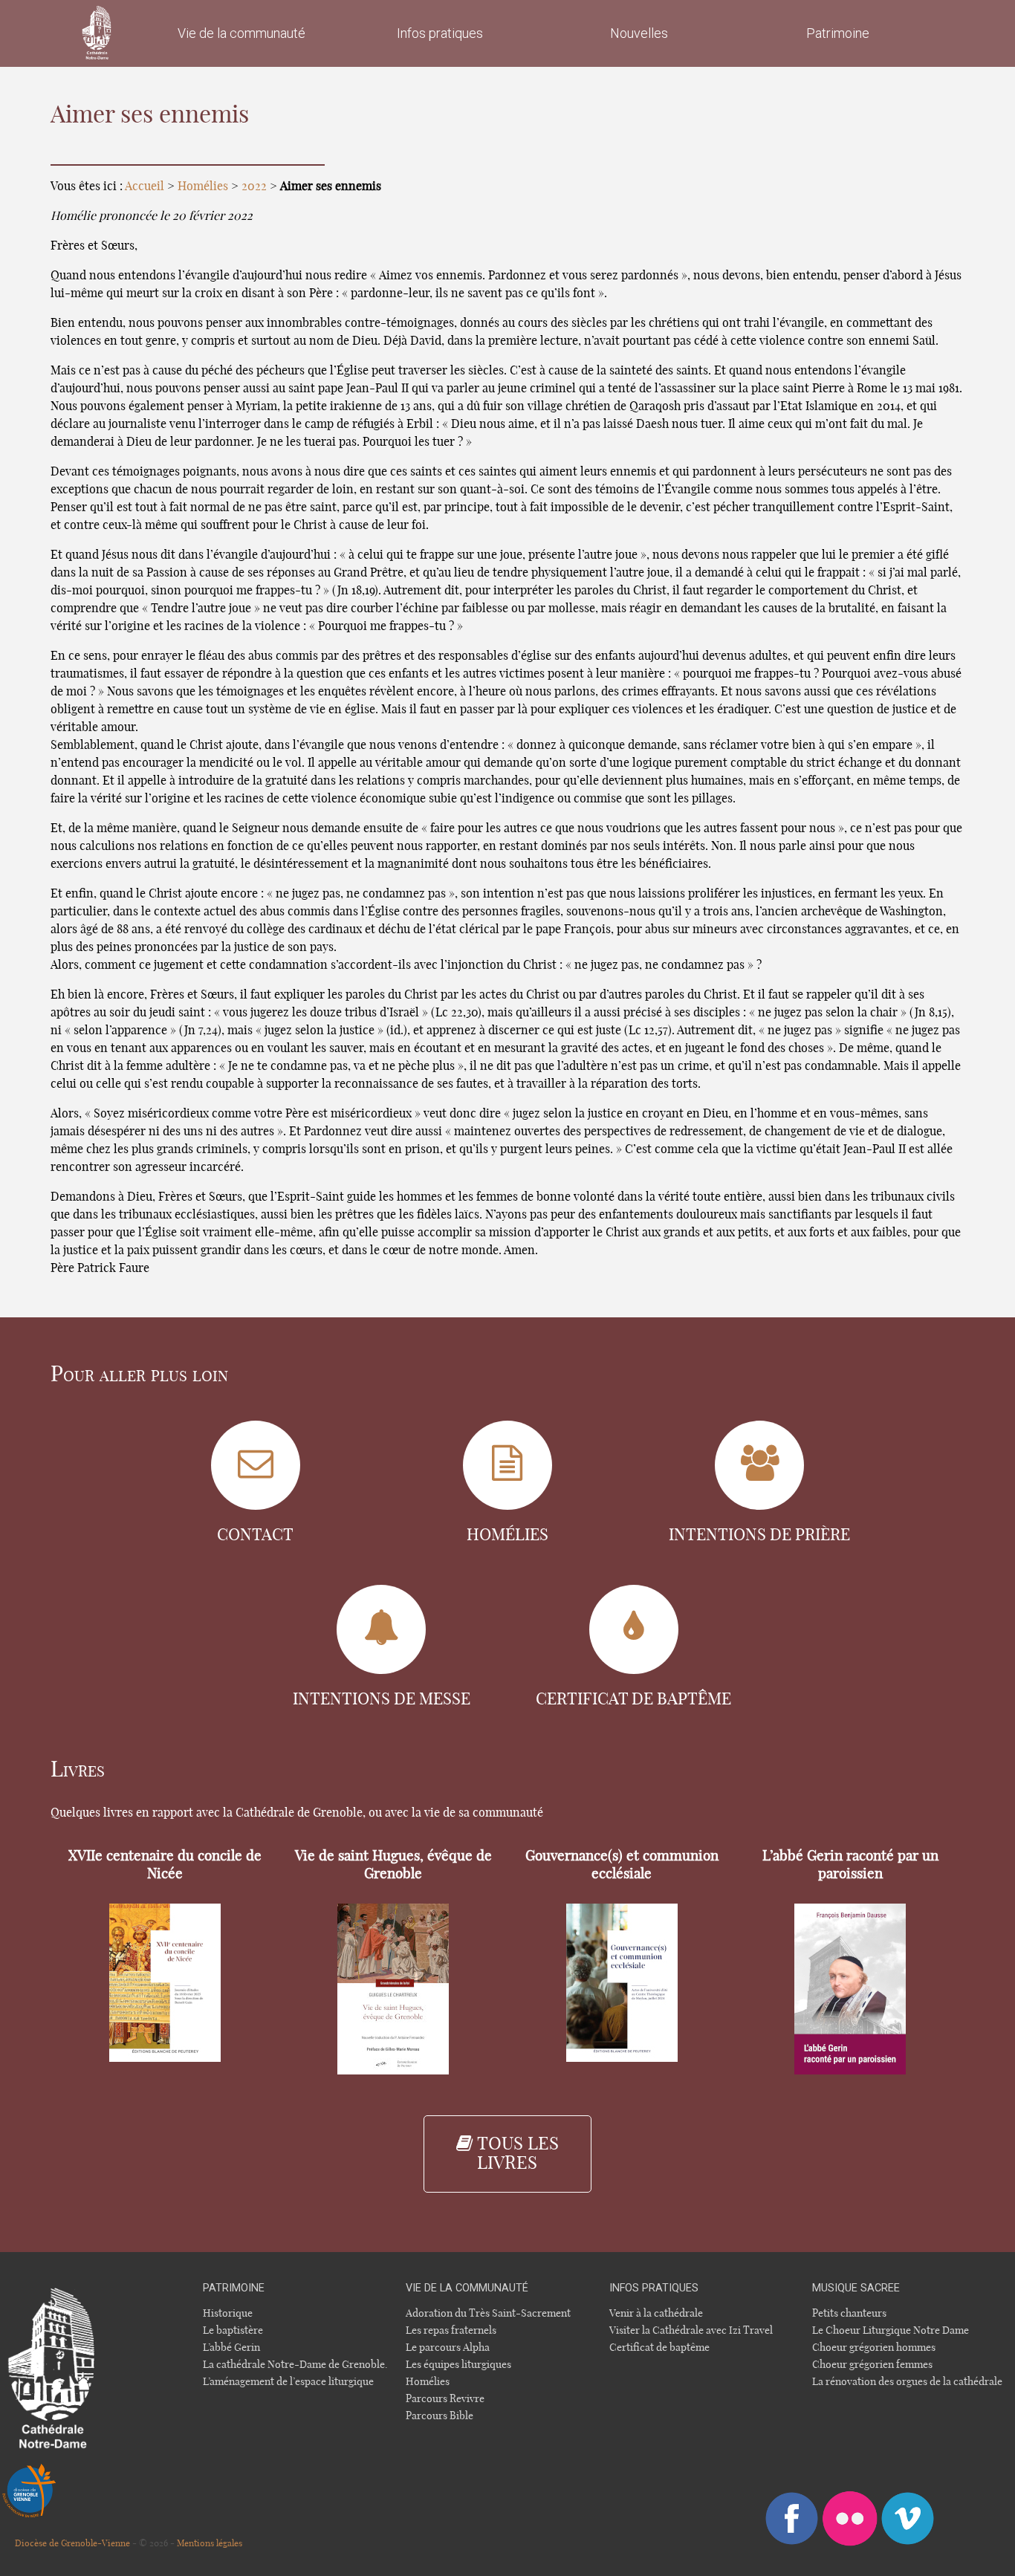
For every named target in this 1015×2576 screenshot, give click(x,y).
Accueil (145, 186)
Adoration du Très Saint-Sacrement (488, 2313)
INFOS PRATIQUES (654, 2288)
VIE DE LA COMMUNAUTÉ (467, 2288)
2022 (254, 186)
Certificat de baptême (659, 2348)
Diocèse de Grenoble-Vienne (72, 2543)
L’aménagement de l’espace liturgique (288, 2382)
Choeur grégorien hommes (874, 2348)
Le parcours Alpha (448, 2348)
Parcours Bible (440, 2416)
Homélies (203, 186)
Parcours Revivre (445, 2399)
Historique (228, 2313)
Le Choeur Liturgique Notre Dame (891, 2330)
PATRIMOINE (234, 2288)
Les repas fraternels (451, 2330)
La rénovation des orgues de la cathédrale (907, 2382)
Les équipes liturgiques (458, 2365)
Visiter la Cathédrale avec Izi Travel (691, 2330)
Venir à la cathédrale (656, 2313)
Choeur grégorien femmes (872, 2365)
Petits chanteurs (849, 2313)
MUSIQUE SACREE (856, 2288)
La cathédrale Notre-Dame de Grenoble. (295, 2365)
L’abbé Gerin (231, 2348)
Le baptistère (233, 2330)
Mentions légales (210, 2543)
